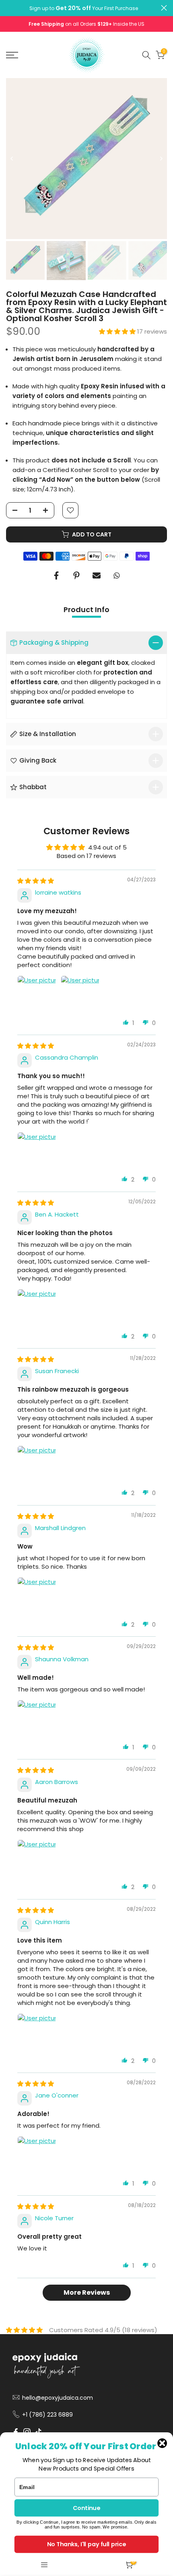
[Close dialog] (162, 2443)
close (164, 8)
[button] (118, 331)
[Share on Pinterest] (76, 575)
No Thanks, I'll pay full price (86, 2544)
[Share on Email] (97, 575)
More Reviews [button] (87, 2292)
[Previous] (12, 159)
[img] (36, 881)
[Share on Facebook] (56, 575)
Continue (86, 2508)
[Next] (161, 159)
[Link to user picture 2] (80, 995)
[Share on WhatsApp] (117, 575)
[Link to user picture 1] (37, 995)
